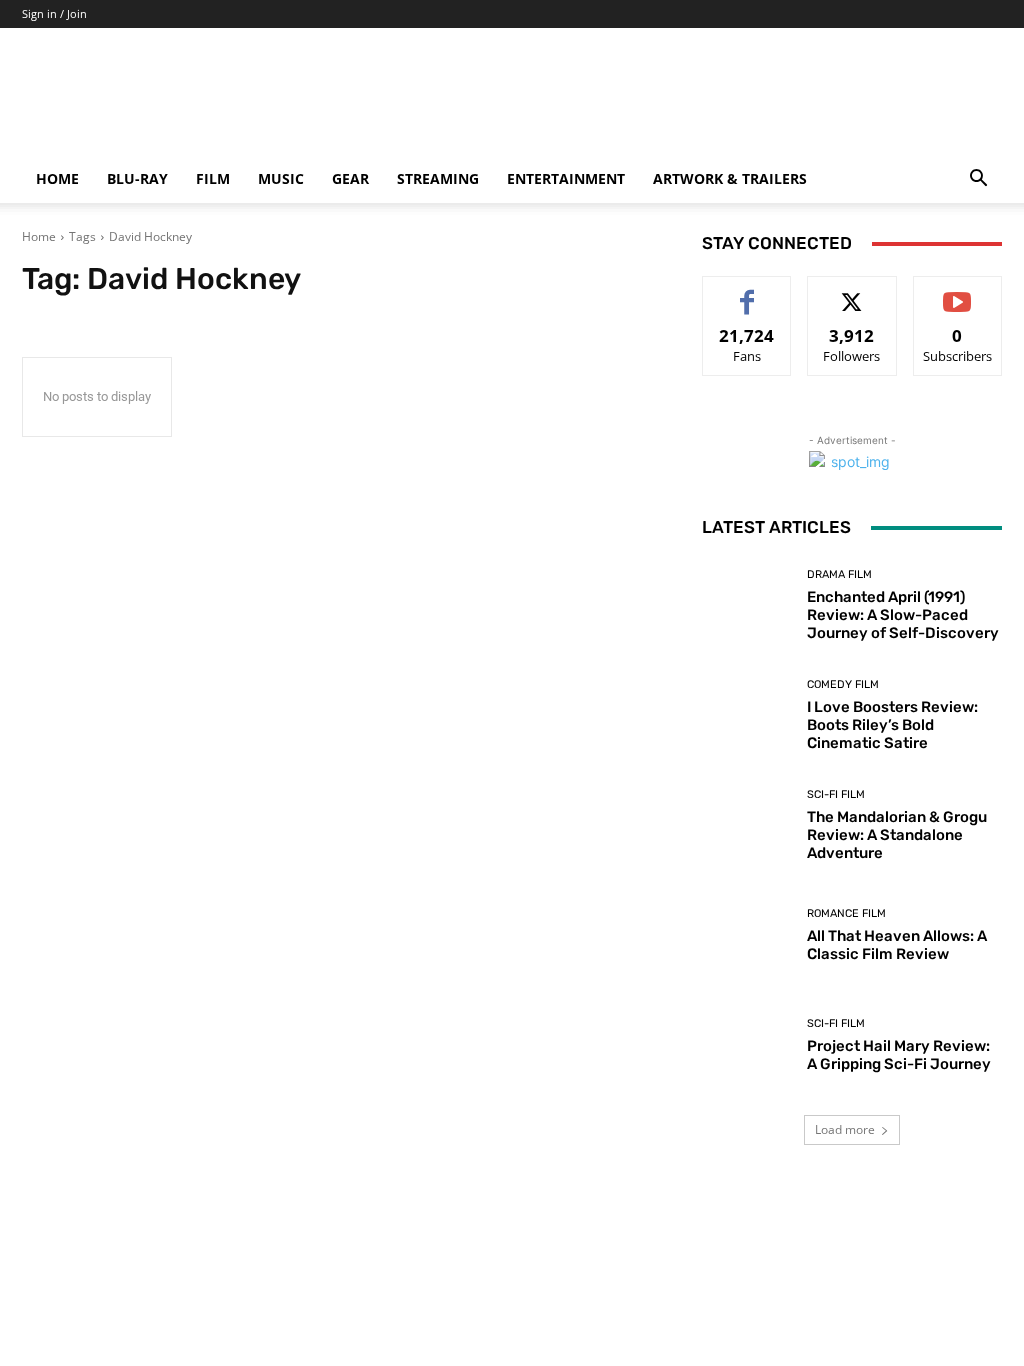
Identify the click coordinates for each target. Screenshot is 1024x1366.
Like (747, 291)
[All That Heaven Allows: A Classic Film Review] (747, 935)
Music (281, 178)
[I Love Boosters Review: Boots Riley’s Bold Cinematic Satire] (747, 715)
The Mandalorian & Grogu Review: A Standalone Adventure (897, 835)
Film (213, 178)
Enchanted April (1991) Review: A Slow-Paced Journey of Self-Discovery (903, 615)
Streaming (438, 178)
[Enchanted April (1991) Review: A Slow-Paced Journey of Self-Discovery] (747, 605)
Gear (350, 178)
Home (57, 178)
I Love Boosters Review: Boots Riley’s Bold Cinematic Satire (892, 725)
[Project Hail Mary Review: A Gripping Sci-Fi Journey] (747, 1045)
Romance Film (846, 913)
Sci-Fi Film (836, 794)
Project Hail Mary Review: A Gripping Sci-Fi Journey (899, 1055)
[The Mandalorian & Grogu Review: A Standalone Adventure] (747, 825)
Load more (845, 1129)
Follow (852, 291)
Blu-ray (137, 178)
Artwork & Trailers (730, 178)
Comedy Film (843, 684)
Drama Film (839, 574)
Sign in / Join (54, 13)
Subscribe (958, 291)
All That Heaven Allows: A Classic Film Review (897, 945)
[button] (978, 180)
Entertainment (566, 178)
